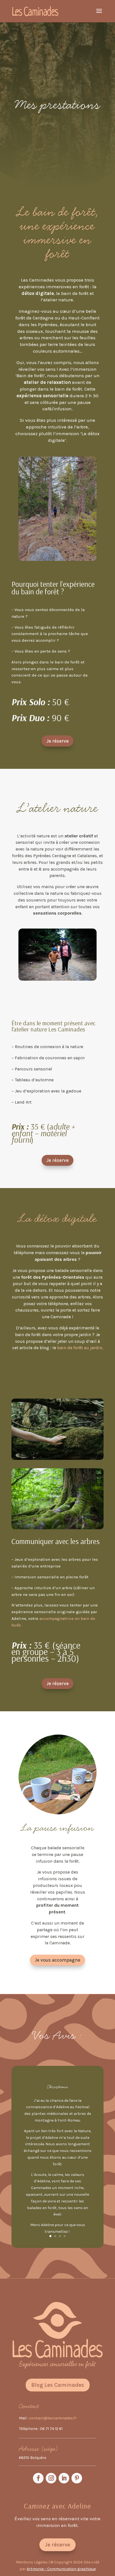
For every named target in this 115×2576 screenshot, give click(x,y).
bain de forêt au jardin (80, 1348)
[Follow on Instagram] (51, 2478)
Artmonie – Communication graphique (61, 2569)
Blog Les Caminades (58, 2385)
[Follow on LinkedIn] (64, 2478)
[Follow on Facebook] (38, 2478)
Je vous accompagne (57, 1960)
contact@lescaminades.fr (53, 2418)
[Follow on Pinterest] (77, 2478)
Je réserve (57, 741)
